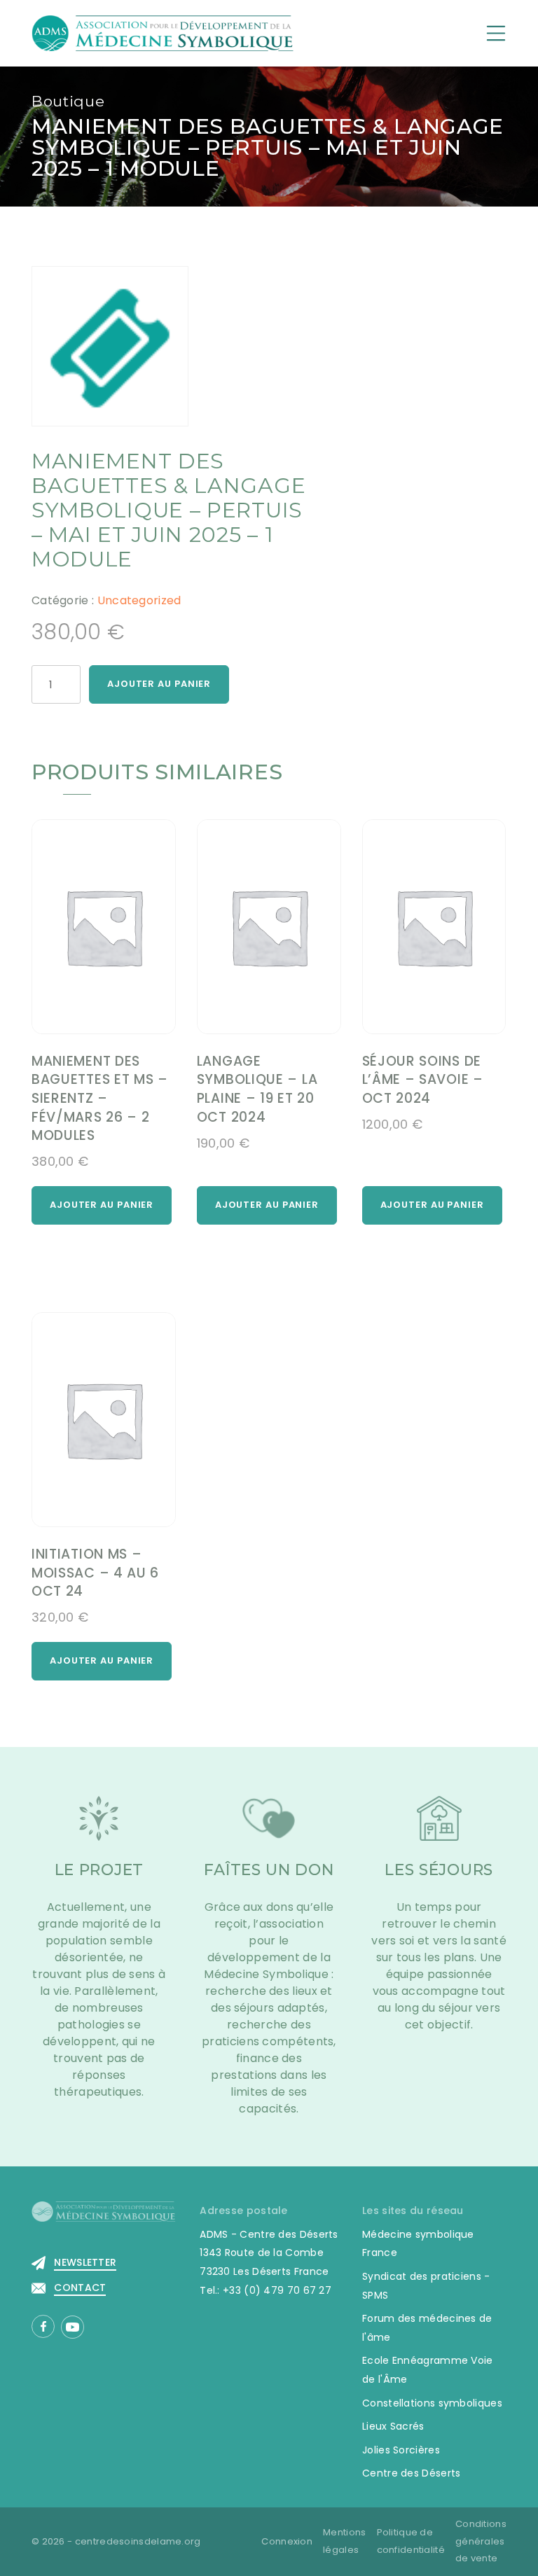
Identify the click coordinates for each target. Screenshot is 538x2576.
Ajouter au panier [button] (102, 1205)
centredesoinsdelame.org (138, 2541)
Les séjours (439, 1870)
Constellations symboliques (432, 2403)
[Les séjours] (439, 1827)
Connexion (287, 2541)
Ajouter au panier (159, 684)
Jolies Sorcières (401, 2450)
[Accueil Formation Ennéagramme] (163, 33)
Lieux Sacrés (393, 2426)
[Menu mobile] (496, 33)
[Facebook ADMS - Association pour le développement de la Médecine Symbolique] (43, 2326)
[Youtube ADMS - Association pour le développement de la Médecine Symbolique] (73, 2327)
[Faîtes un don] (269, 1827)
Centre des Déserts (411, 2473)
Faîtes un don (269, 1870)
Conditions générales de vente (481, 2541)
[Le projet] (99, 1827)
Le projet (99, 1870)
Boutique (68, 101)
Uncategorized (139, 600)
